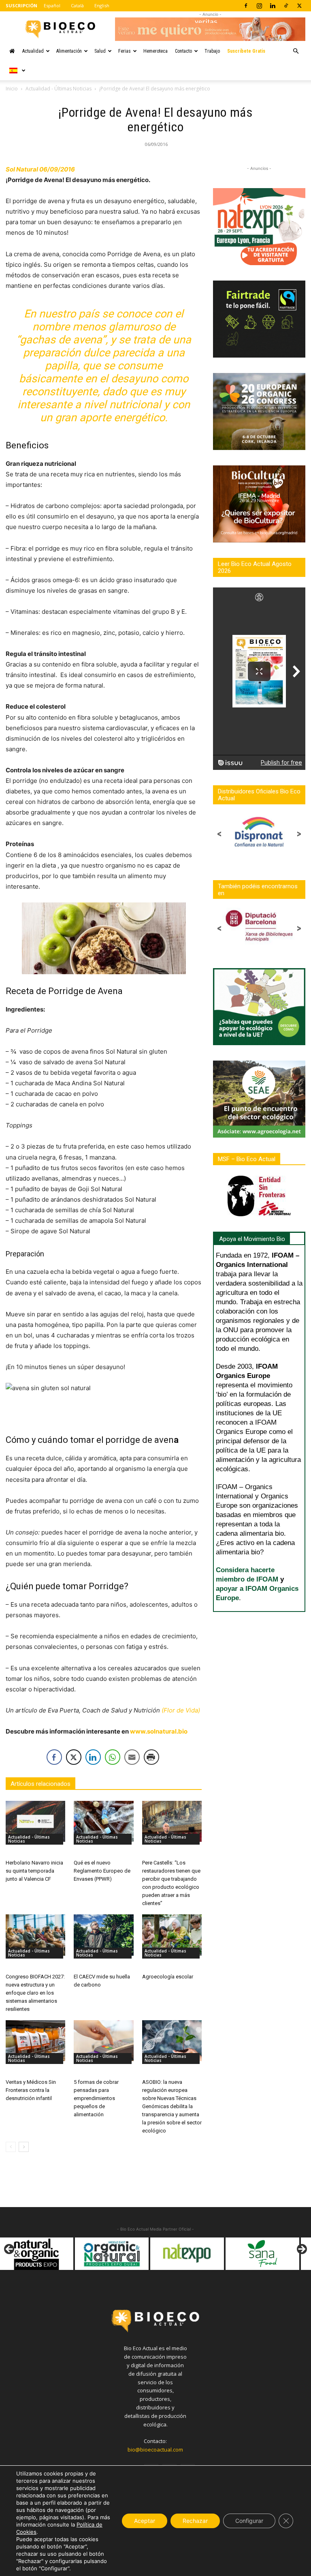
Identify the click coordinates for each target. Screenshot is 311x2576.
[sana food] (201, 2254)
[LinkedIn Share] (93, 1757)
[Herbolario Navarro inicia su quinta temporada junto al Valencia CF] (35, 1821)
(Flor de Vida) (181, 1710)
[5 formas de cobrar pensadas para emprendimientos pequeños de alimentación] (103, 2041)
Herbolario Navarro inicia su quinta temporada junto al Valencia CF (34, 1871)
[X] (299, 6)
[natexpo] (126, 2254)
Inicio (12, 89)
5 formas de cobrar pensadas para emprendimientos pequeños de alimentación (96, 2098)
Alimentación (69, 51)
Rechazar (195, 2521)
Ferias (125, 51)
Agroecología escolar (168, 1977)
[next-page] (24, 2147)
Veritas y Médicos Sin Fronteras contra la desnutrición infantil (31, 2090)
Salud (100, 51)
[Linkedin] (273, 6)
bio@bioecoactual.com (155, 2450)
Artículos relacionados (40, 1784)
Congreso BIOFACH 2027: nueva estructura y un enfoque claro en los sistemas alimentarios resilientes (35, 1993)
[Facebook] (246, 6)
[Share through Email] (132, 1757)
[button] (296, 51)
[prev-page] (11, 2147)
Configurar (249, 2521)
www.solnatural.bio (159, 1731)
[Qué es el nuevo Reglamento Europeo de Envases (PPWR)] (103, 1821)
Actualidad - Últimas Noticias (59, 89)
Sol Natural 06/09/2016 (40, 169)
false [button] (10, 2250)
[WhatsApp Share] (113, 1757)
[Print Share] (151, 1757)
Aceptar (145, 2521)
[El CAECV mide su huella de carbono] (103, 1935)
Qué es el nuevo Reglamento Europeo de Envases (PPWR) (102, 1871)
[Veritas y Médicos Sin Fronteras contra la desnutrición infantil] (35, 2041)
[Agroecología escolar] (172, 1935)
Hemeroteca (155, 51)
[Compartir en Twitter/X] (74, 1757)
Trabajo (212, 51)
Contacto (183, 51)
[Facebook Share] (54, 1757)
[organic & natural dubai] (50, 2254)
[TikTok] (286, 6)
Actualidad (33, 51)
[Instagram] (259, 6)
